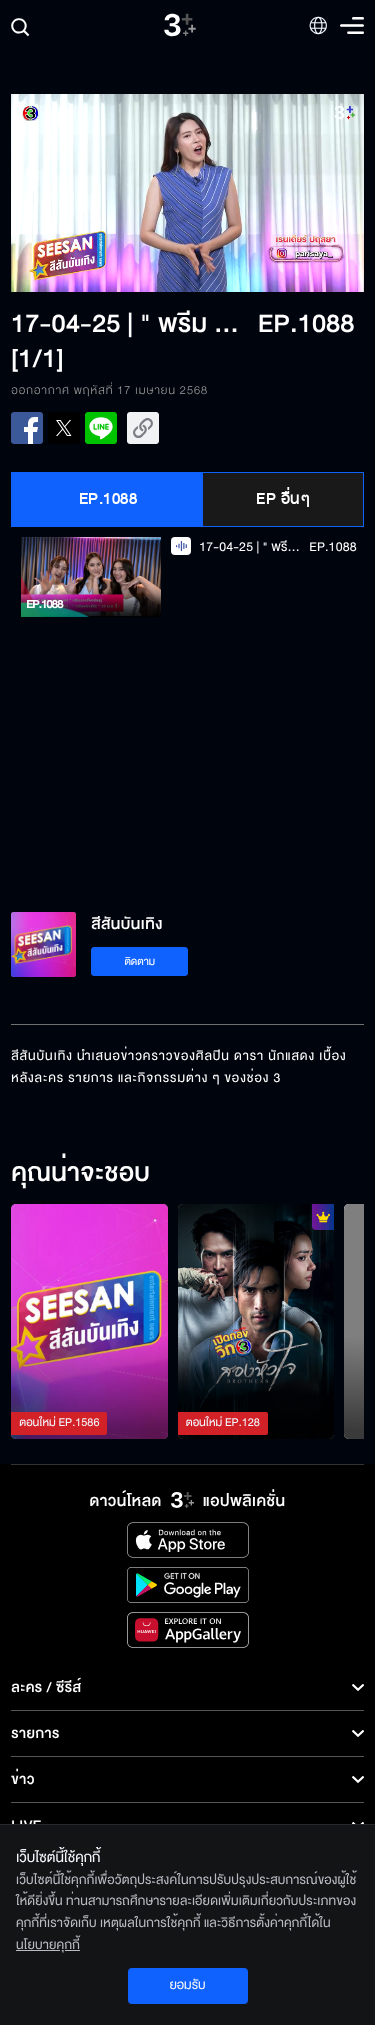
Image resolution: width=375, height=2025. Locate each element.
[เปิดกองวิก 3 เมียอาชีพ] (256, 1321)
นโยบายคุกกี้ (48, 1945)
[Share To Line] (101, 428)
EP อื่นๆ (283, 499)
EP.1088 (108, 499)
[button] (99, 193)
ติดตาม (139, 961)
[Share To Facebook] (27, 428)
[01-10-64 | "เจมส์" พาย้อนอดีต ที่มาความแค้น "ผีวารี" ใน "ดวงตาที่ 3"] (89, 1321)
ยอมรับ (187, 1985)
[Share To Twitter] (64, 428)
